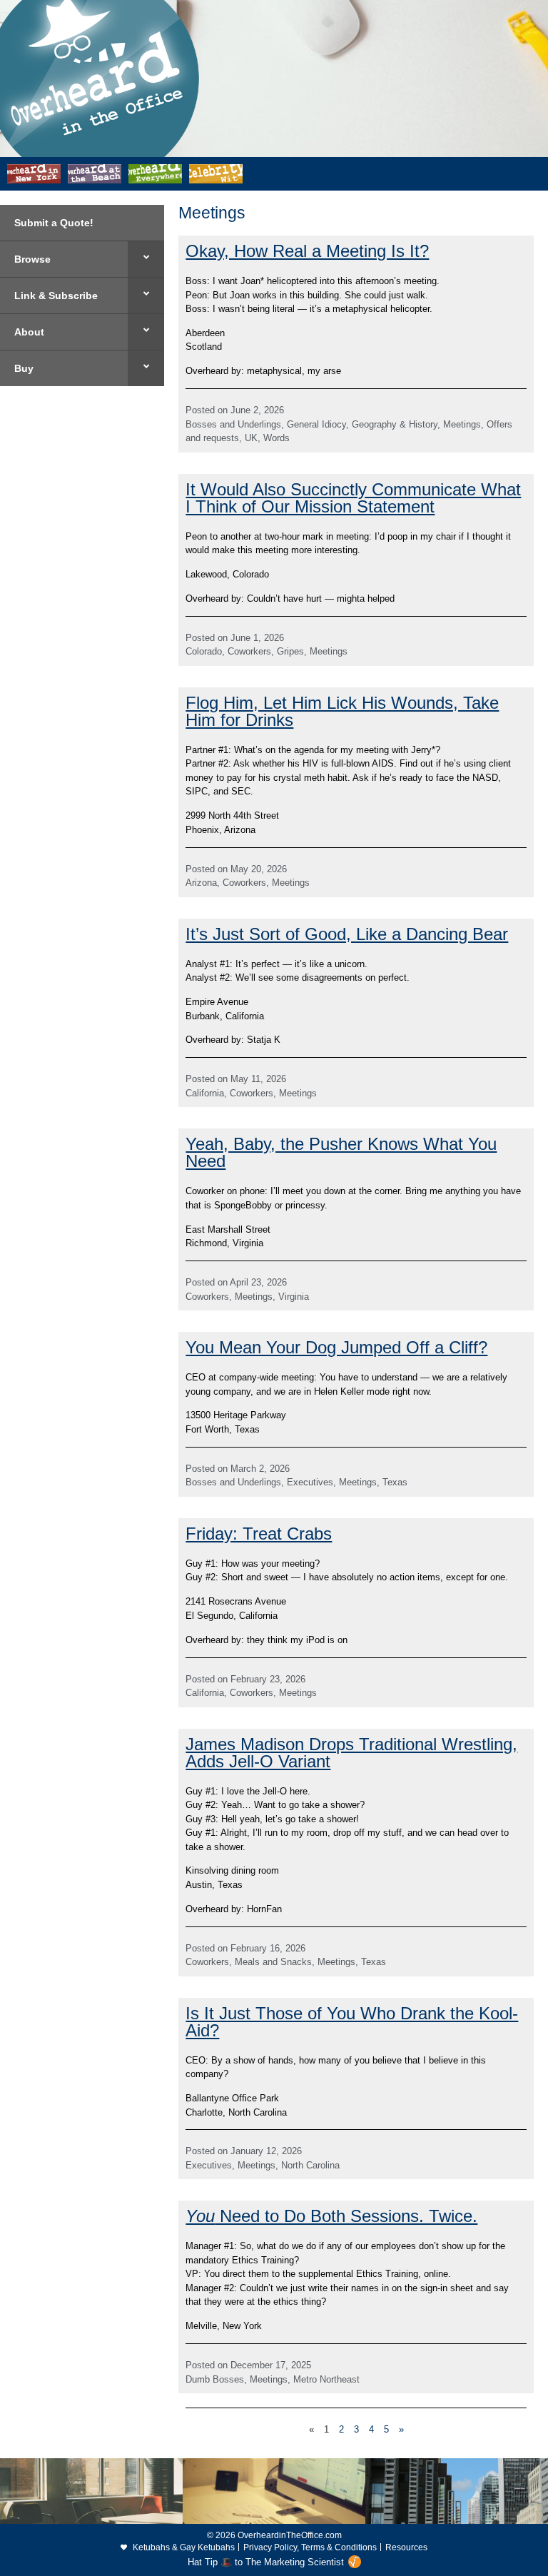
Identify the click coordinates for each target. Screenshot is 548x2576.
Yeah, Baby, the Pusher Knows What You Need (341, 1152)
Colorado (204, 651)
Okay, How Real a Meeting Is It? (307, 251)
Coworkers (249, 651)
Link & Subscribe (56, 296)
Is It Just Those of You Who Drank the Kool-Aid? (352, 2022)
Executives (310, 1482)
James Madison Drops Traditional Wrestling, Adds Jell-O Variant (351, 1753)
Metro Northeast (326, 2379)
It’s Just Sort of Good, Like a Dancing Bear (347, 934)
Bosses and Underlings (233, 424)
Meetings (462, 424)
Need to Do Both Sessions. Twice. (331, 2216)
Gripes (290, 651)
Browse (32, 259)
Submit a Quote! (54, 223)
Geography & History (395, 424)
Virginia (294, 1297)
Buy (24, 368)
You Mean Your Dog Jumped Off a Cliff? (336, 1347)
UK (251, 438)
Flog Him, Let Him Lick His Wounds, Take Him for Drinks (342, 711)
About (29, 332)
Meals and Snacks (273, 1962)
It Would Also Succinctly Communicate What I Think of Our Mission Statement (353, 498)
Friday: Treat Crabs (259, 1534)
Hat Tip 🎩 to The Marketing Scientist (266, 2562)
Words (276, 438)
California (205, 1093)
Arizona (201, 883)
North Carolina (310, 2165)
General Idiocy (316, 424)
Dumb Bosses (215, 2379)
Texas (395, 1482)
